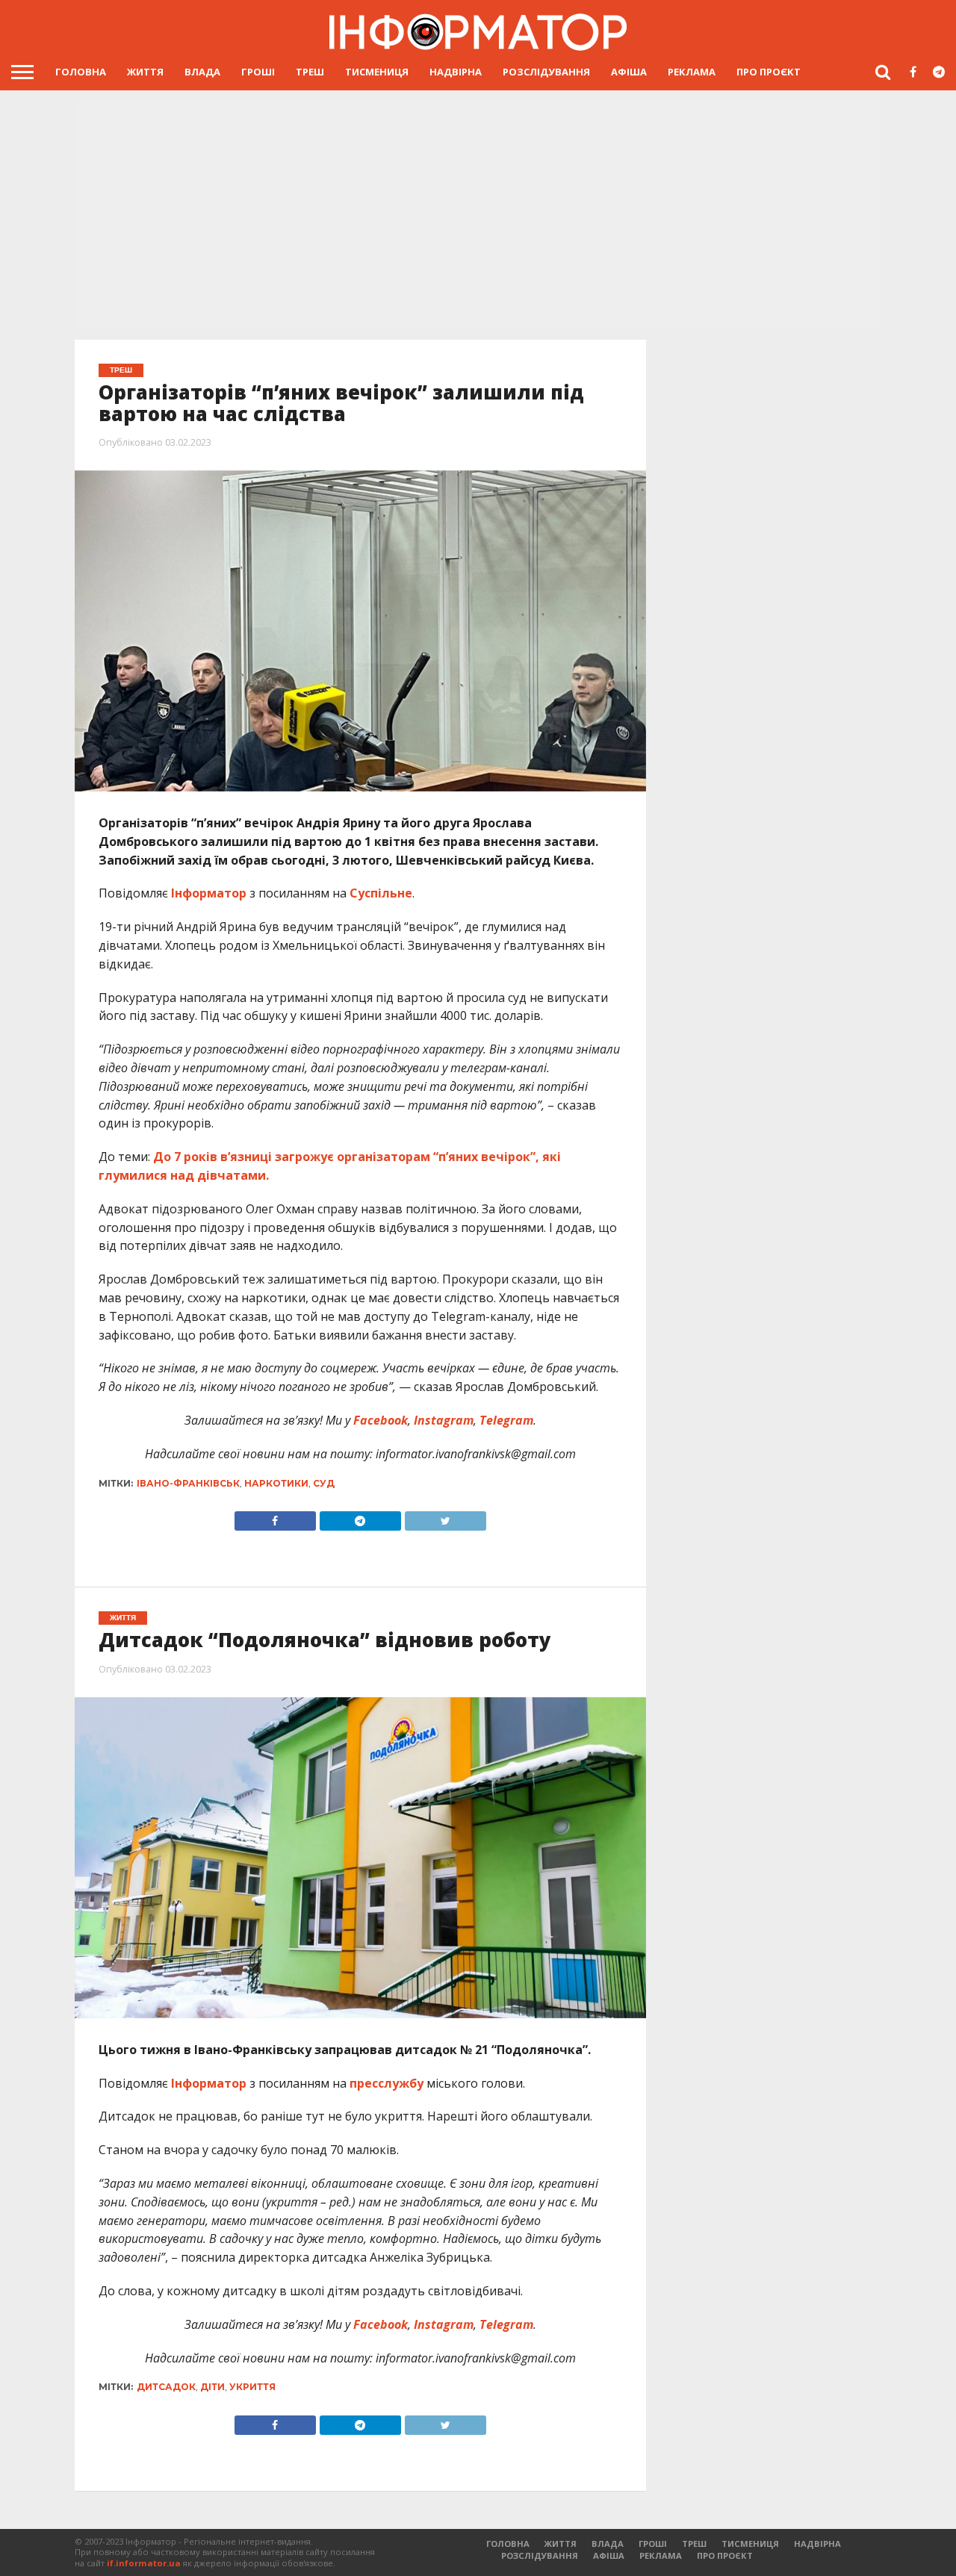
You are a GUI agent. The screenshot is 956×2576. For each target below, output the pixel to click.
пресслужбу (387, 2083)
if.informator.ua (144, 2563)
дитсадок (166, 2387)
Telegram (505, 1420)
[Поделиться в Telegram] (360, 2421)
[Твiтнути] (445, 1517)
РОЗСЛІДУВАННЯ (546, 72)
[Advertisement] (478, 214)
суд (324, 1483)
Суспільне (381, 893)
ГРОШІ (258, 72)
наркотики (276, 1483)
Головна (81, 72)
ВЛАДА (202, 72)
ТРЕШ (310, 72)
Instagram (442, 1420)
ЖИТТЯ (145, 72)
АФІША (629, 72)
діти (212, 2387)
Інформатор (209, 893)
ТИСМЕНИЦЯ (377, 72)
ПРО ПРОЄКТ (769, 72)
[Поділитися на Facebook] (275, 1517)
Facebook (379, 1420)
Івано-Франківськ (188, 1483)
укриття (252, 2387)
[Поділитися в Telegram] (360, 1517)
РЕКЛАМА (692, 72)
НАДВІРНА (456, 72)
